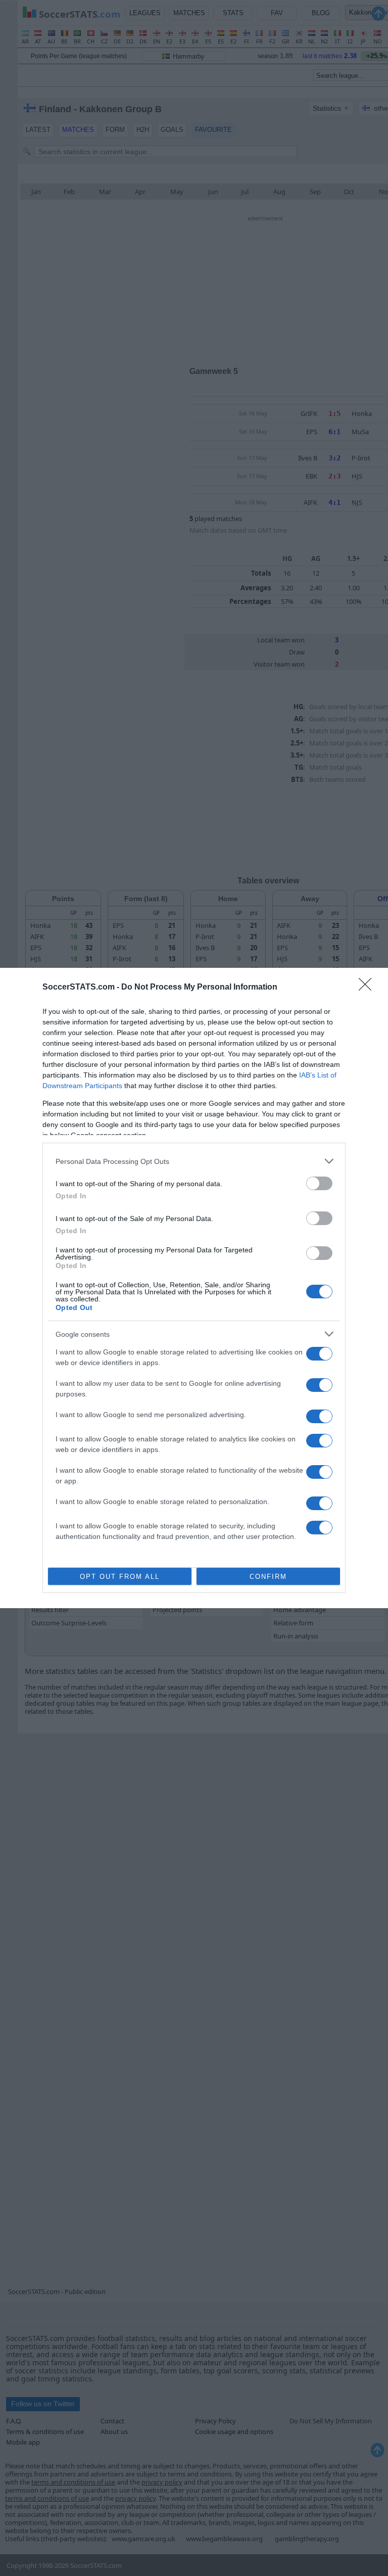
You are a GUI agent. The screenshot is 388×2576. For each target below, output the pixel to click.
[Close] (368, 988)
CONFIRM (268, 1577)
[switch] (319, 1183)
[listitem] (194, 1161)
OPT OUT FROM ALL (120, 1577)
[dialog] (194, 1288)
